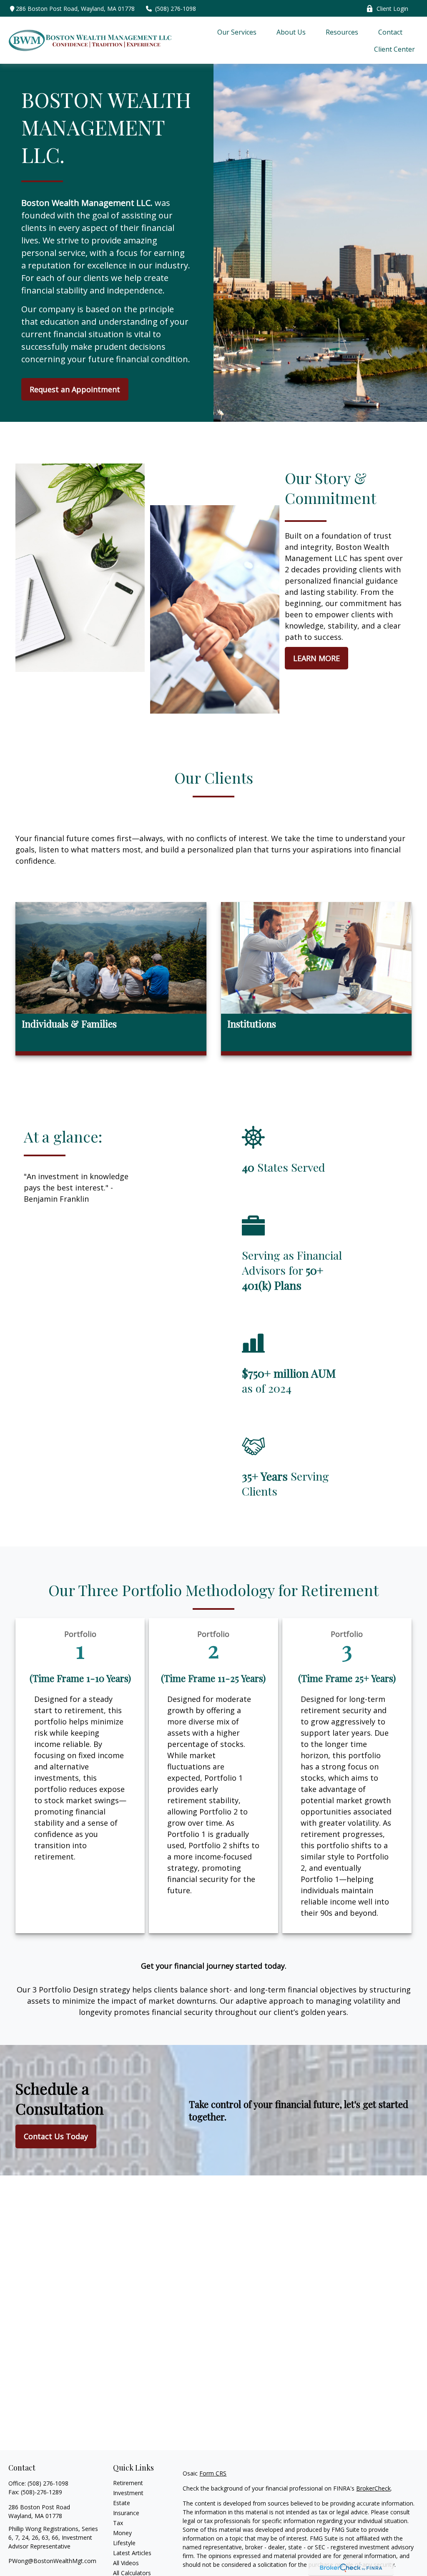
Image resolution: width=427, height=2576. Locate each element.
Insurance (126, 2513)
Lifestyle (124, 2543)
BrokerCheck (373, 2488)
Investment (128, 2493)
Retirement (128, 2483)
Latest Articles (132, 2553)
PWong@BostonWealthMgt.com (52, 2561)
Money (122, 2533)
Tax (118, 2523)
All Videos (126, 2563)
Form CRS (213, 2473)
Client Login (392, 9)
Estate (122, 2503)
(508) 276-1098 (176, 9)
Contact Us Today (56, 2136)
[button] (237, 32)
